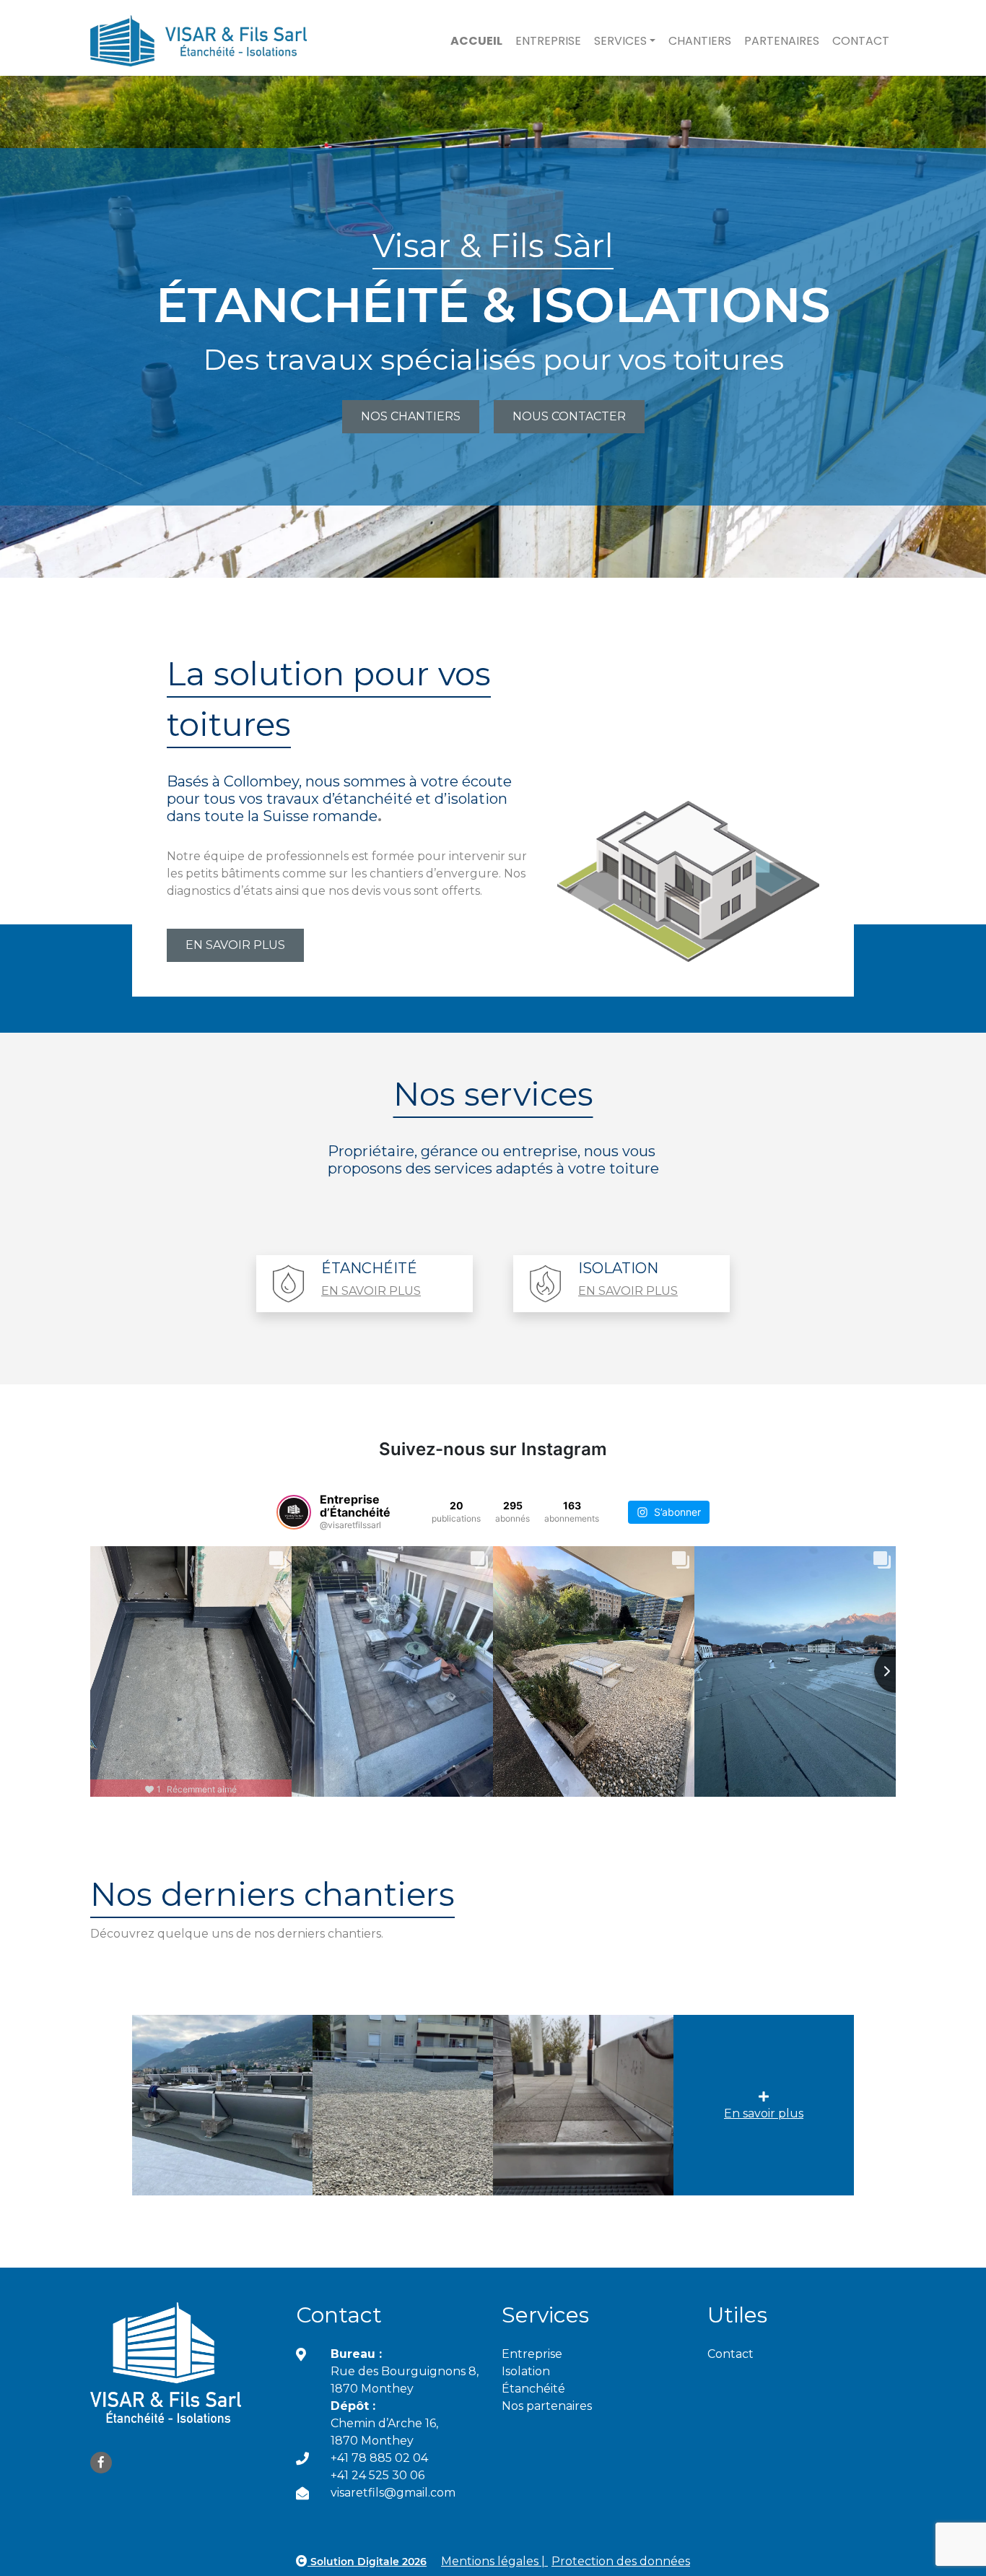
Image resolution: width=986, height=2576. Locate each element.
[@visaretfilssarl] (294, 1512)
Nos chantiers (411, 416)
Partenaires (782, 41)
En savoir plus (764, 2113)
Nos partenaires (547, 2406)
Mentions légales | (494, 2561)
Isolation (526, 2371)
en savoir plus (371, 1291)
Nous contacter (569, 416)
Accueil (476, 41)
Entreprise (548, 41)
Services (620, 41)
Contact (861, 41)
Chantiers (700, 41)
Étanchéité (533, 2389)
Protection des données (621, 2561)
